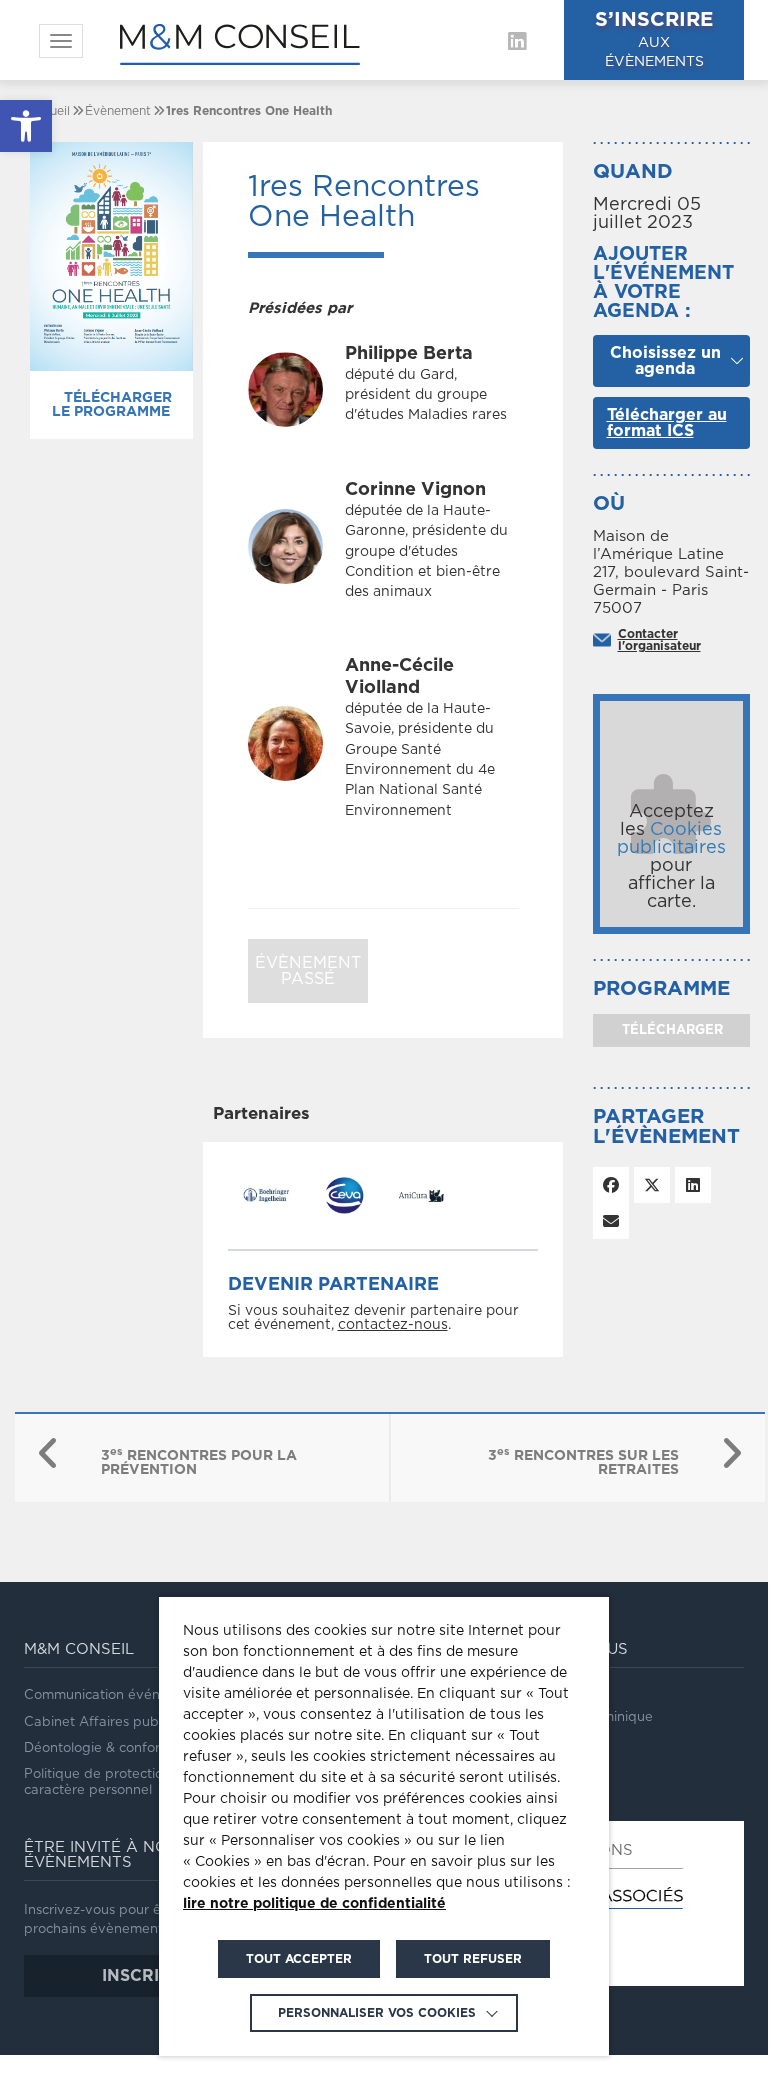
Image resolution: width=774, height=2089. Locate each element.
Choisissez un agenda (665, 361)
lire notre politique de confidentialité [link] (314, 1904)
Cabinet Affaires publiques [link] (110, 1722)
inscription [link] (157, 1976)
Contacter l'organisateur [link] (659, 640)
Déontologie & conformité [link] (106, 1748)
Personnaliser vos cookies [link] (377, 2013)
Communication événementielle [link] (125, 1695)
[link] (26, 126)
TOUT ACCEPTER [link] (299, 1959)
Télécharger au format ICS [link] (667, 423)
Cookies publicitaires (671, 839)
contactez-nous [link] (393, 1325)
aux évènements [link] (654, 39)
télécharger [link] (670, 1030)
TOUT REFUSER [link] (473, 1959)
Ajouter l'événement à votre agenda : (663, 283)
